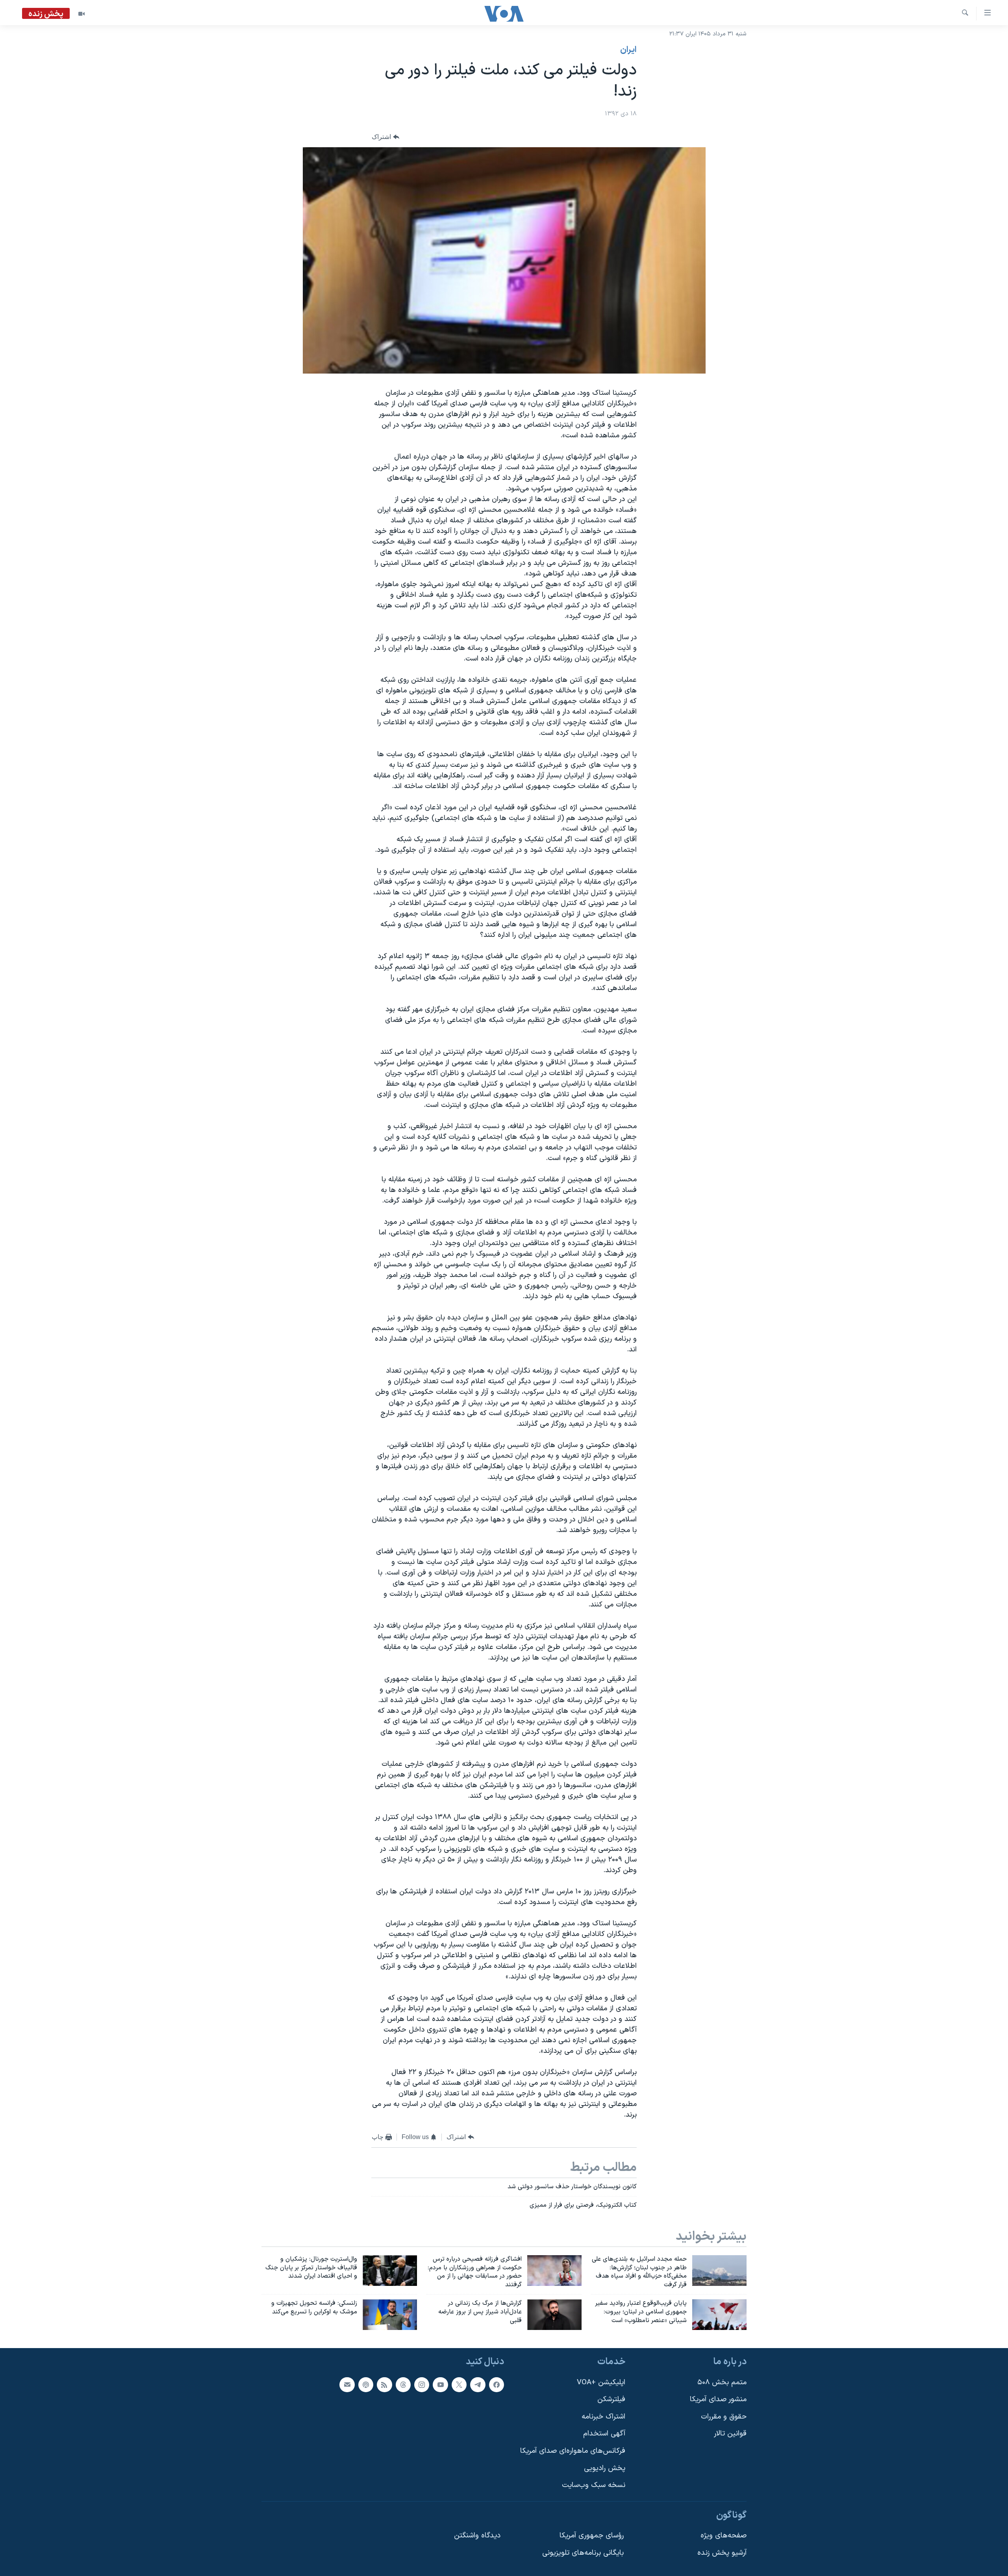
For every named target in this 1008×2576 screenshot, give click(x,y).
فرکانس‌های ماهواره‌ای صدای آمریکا (573, 2451)
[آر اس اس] (384, 2384)
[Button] (385, 137)
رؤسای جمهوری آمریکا (592, 2536)
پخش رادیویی (605, 2468)
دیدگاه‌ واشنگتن (477, 2536)
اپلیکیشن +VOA (601, 2382)
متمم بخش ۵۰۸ (722, 2382)
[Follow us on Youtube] (440, 2384)
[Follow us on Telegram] (478, 2384)
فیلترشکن (611, 2399)
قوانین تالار (730, 2434)
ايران (628, 50)
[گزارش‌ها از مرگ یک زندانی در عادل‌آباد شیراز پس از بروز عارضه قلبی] (554, 2315)
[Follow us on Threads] (403, 2384)
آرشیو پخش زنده (722, 2553)
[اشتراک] (347, 2384)
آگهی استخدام (604, 2434)
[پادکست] (366, 2384)
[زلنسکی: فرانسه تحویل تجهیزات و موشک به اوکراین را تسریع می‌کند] (390, 2315)
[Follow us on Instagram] (422, 2384)
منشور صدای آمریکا (718, 2399)
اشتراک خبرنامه (603, 2417)
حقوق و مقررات (724, 2417)
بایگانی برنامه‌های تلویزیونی (583, 2553)
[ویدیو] (82, 14)
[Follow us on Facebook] (497, 2384)
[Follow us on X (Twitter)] (459, 2384)
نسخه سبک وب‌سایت (594, 2485)
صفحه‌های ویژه (724, 2536)
